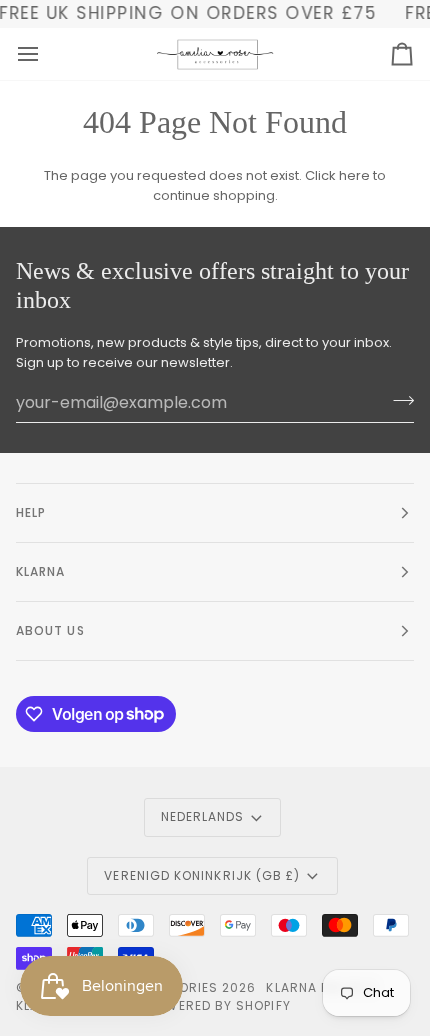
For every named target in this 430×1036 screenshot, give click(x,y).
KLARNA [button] (40, 571)
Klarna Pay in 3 (320, 987)
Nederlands (203, 816)
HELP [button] (31, 512)
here (354, 175)
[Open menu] (46, 54)
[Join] (397, 400)
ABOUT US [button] (50, 630)
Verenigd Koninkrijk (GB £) (202, 875)
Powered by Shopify (219, 1005)
